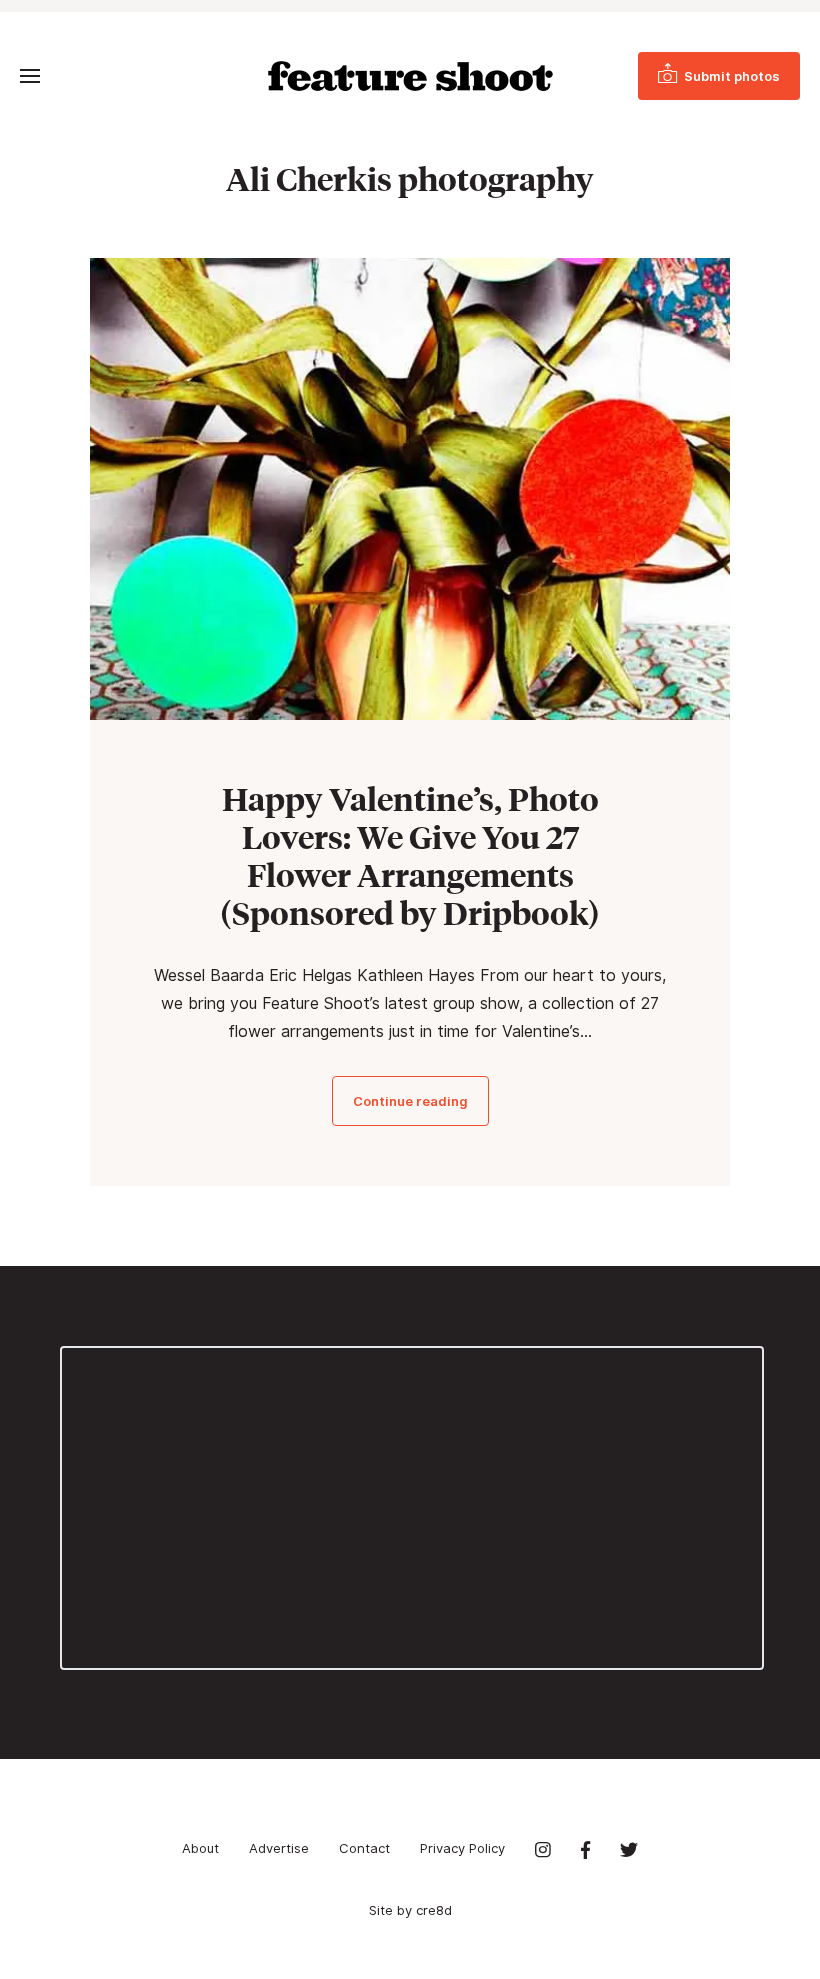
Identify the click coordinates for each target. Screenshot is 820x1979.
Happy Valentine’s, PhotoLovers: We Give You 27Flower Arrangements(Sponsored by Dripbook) (410, 856)
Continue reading (410, 1101)
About (200, 1848)
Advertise (279, 1848)
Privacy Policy (462, 1848)
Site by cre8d (410, 1910)
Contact (364, 1848)
